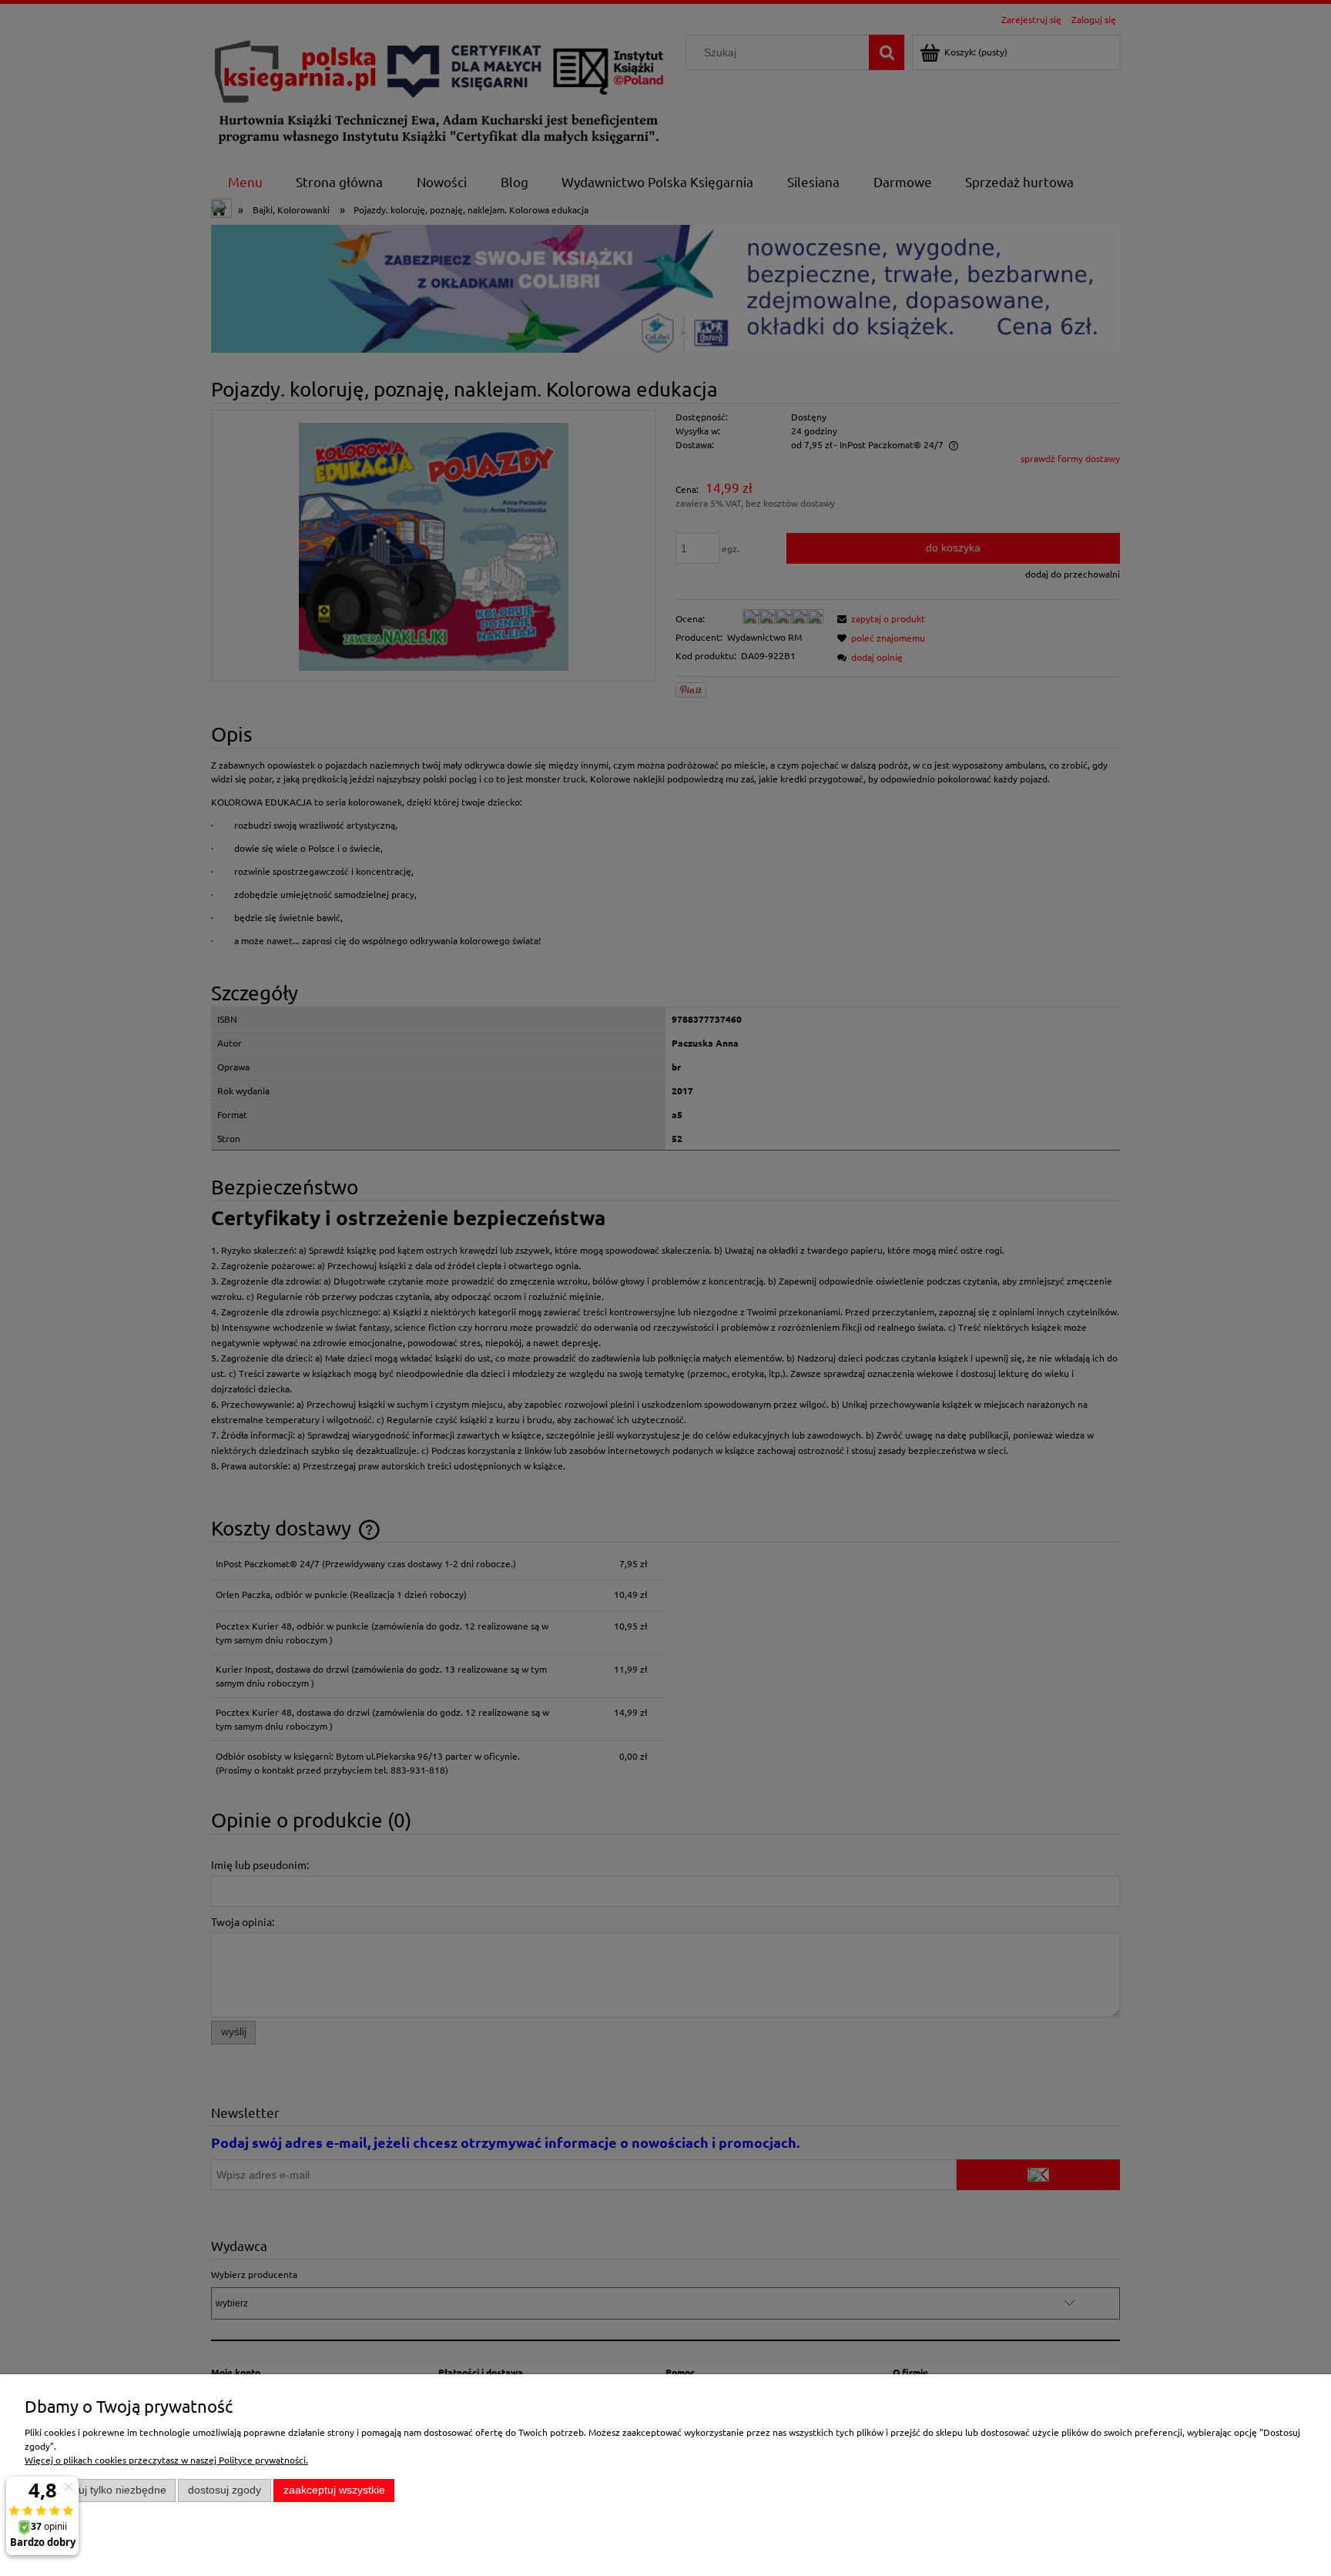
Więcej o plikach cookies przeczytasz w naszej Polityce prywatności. (166, 2460)
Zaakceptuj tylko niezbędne (101, 2490)
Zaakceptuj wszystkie (334, 2490)
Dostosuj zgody (225, 2490)
